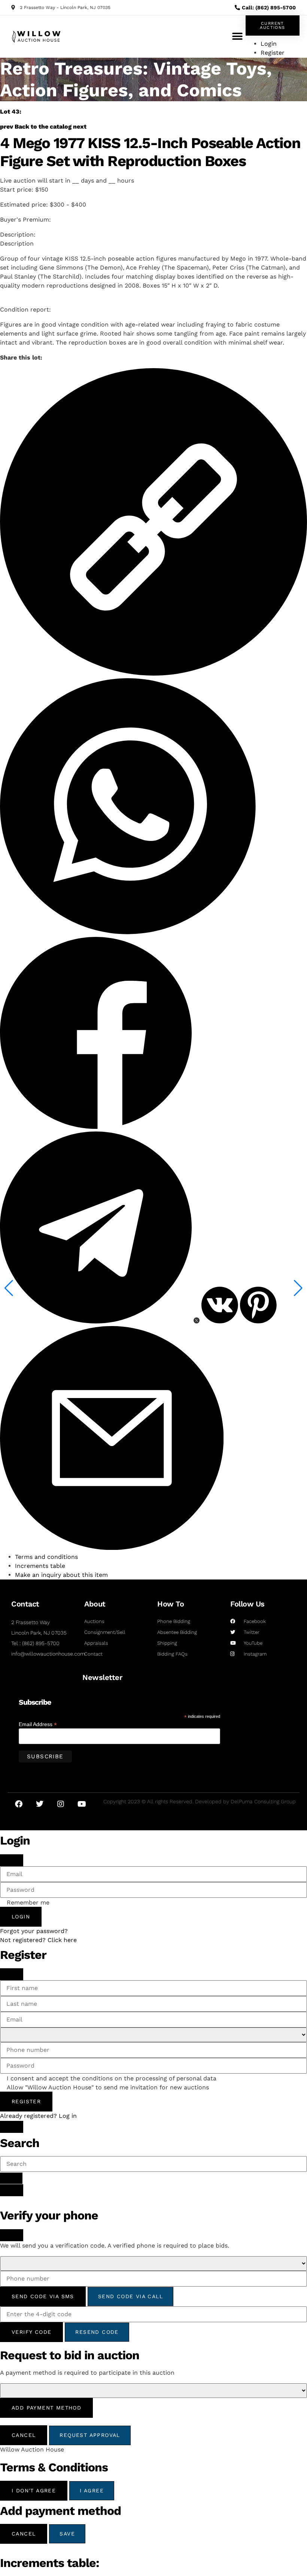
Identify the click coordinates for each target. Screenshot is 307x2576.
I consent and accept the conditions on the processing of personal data (112, 2078)
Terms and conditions (46, 1557)
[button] (237, 37)
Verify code (31, 2332)
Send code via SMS (43, 2296)
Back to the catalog (43, 127)
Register (26, 2101)
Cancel (24, 2435)
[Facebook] (19, 1804)
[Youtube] (82, 1804)
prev (7, 127)
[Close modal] (12, 1860)
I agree (92, 2491)
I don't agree (34, 2491)
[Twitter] (40, 1804)
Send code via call (130, 2296)
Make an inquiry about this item (61, 1575)
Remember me (28, 1903)
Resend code (97, 2332)
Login (21, 1917)
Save (67, 2534)
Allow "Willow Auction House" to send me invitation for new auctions (108, 2087)
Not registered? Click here (38, 1940)
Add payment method (46, 2408)
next (80, 127)
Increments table (40, 1566)
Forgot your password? (34, 1931)
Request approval (90, 2435)
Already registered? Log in (38, 2116)
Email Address (38, 1724)
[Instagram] (61, 1804)
